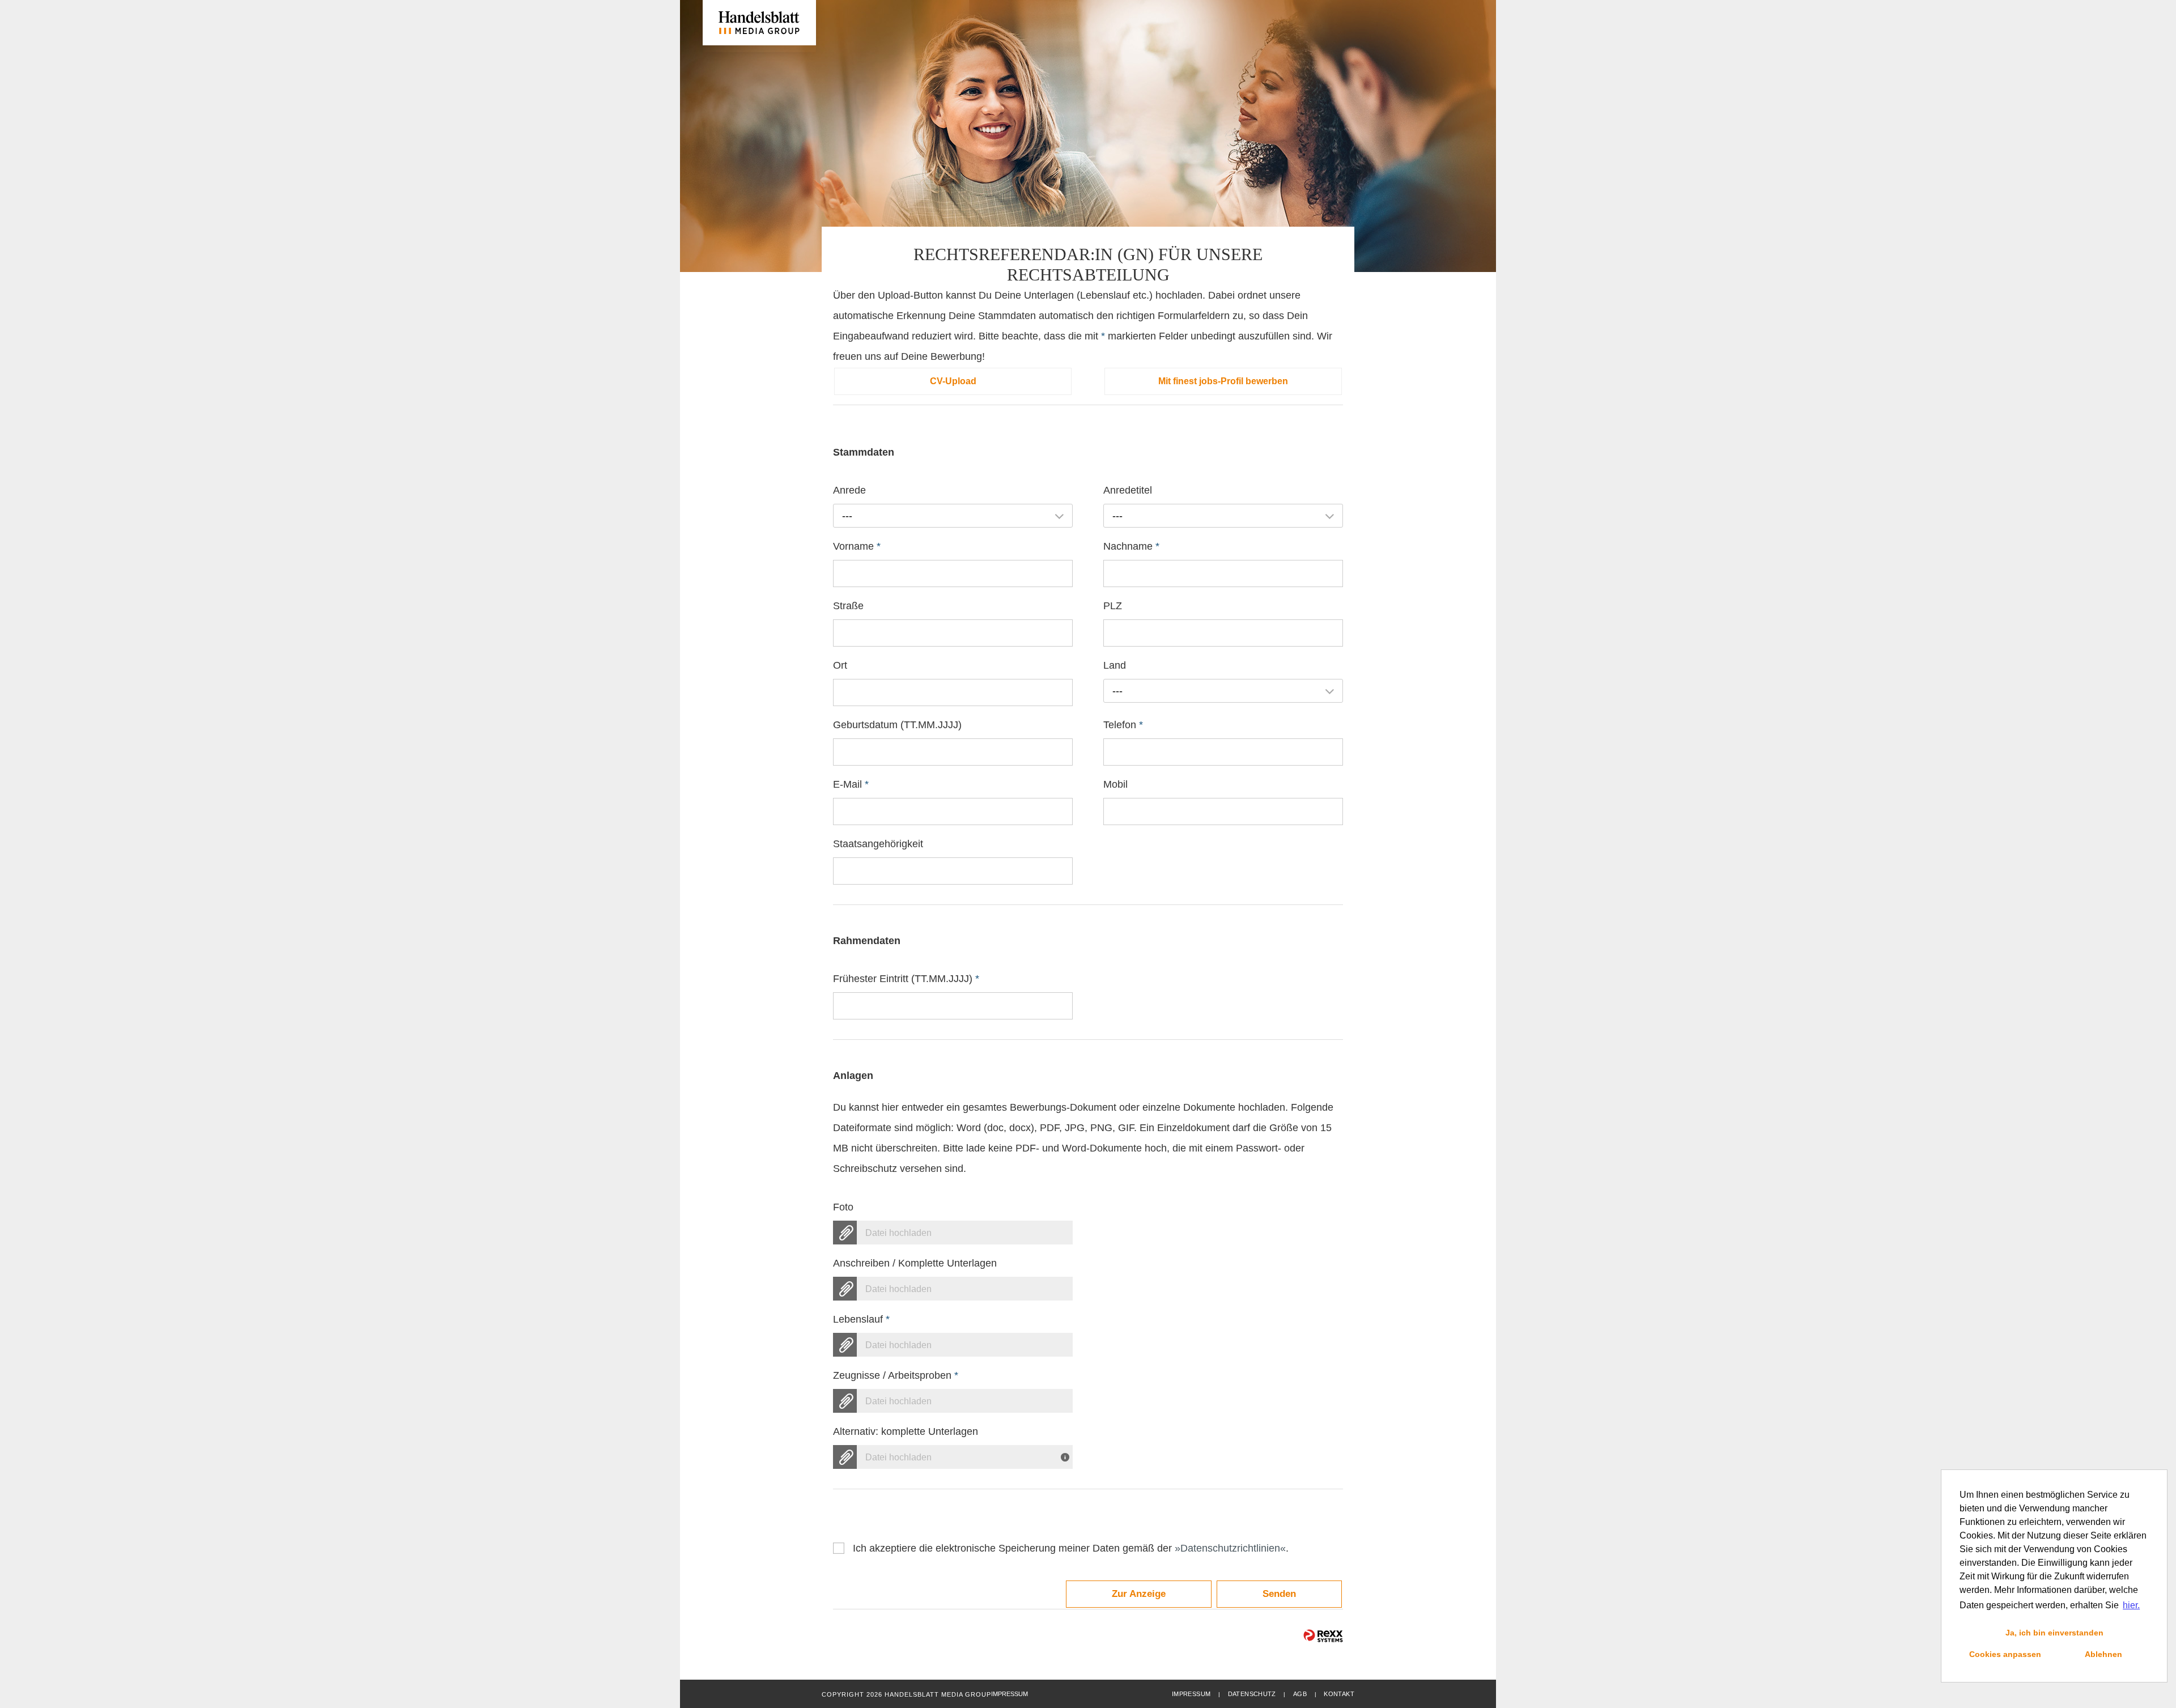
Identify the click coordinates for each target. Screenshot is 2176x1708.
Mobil (1115, 784)
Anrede (849, 490)
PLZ (1113, 606)
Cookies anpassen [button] (2005, 1654)
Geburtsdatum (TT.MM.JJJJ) (897, 725)
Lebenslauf (861, 1319)
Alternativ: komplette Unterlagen (906, 1431)
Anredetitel (1128, 490)
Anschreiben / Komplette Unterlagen (915, 1263)
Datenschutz (1252, 1694)
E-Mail (851, 784)
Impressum (1191, 1694)
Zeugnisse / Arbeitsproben (896, 1375)
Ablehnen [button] (2103, 1654)
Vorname (857, 546)
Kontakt (1339, 1694)
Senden (1279, 1594)
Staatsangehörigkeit (878, 844)
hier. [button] (2131, 1605)
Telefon (1123, 725)
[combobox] (953, 516)
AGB (1300, 1694)
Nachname (1131, 546)
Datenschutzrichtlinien (1230, 1548)
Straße (848, 606)
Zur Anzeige (1139, 1594)
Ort (840, 665)
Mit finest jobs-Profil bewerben (1223, 381)
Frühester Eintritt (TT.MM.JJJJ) (906, 979)
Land (1115, 665)
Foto (843, 1207)
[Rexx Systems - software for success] (1323, 1636)
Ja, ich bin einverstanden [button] (2054, 1633)
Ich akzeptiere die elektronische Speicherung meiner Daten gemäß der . (1071, 1548)
